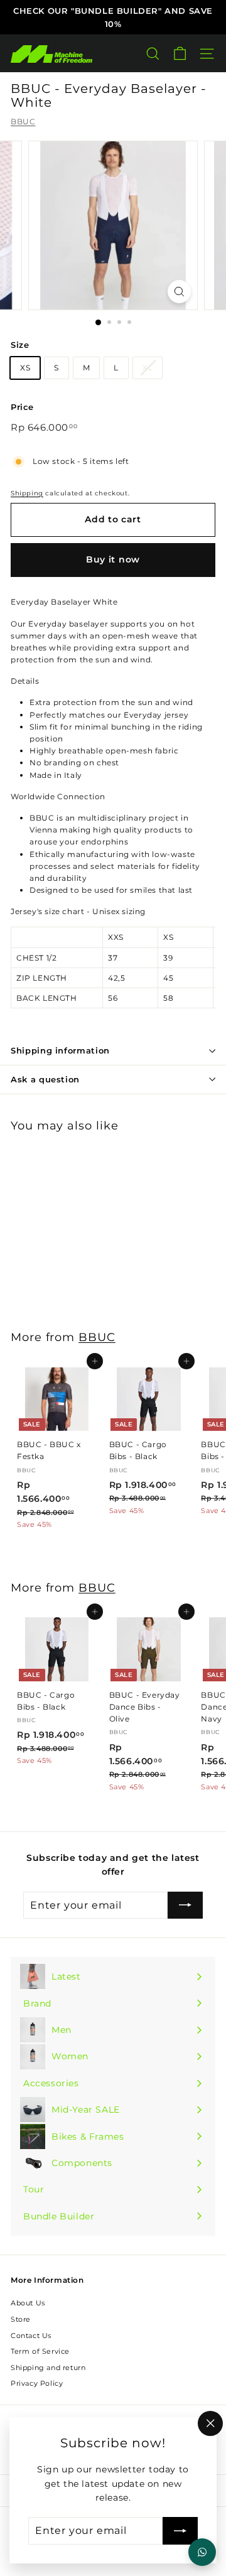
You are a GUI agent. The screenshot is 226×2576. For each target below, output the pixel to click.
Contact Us (31, 2336)
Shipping (27, 493)
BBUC (23, 121)
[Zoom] (179, 292)
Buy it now (113, 559)
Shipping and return (48, 2368)
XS (25, 368)
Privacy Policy (37, 2383)
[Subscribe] (180, 2531)
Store (21, 2319)
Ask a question (45, 1079)
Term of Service (40, 2351)
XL (148, 368)
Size (20, 345)
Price (22, 407)
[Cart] (180, 54)
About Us (28, 2303)
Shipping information (60, 1050)
